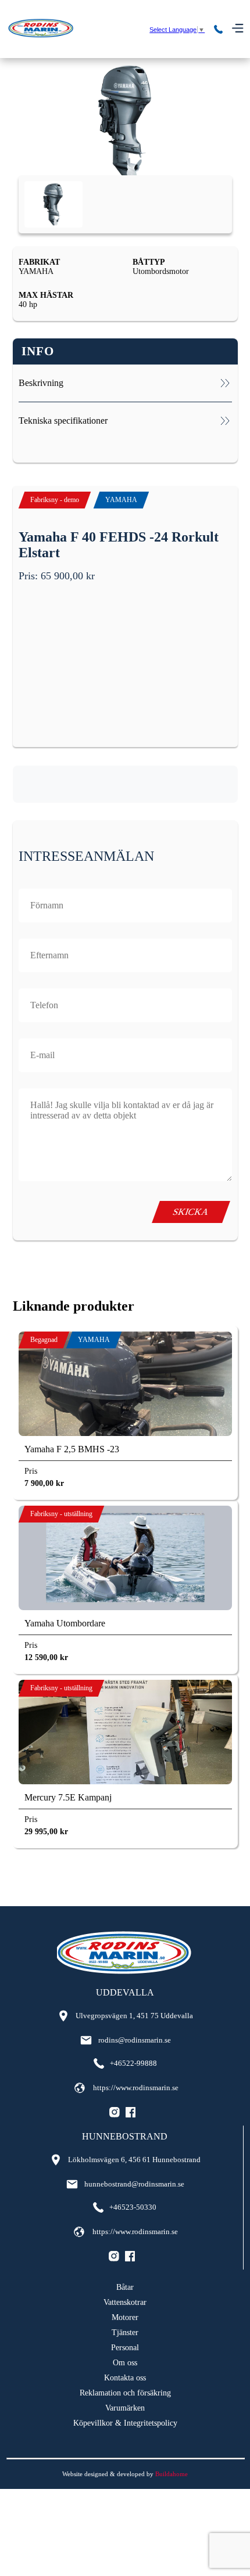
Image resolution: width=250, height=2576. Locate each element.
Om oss (125, 2363)
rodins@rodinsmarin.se (135, 2040)
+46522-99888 (133, 2063)
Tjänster (125, 2333)
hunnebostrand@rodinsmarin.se (134, 2184)
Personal (125, 2348)
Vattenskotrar (125, 2302)
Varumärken (125, 2408)
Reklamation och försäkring (125, 2393)
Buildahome (172, 2474)
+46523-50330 (133, 2207)
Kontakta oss (125, 2378)
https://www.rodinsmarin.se (136, 2088)
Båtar (125, 2287)
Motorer (125, 2317)
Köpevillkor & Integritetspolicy (125, 2423)
